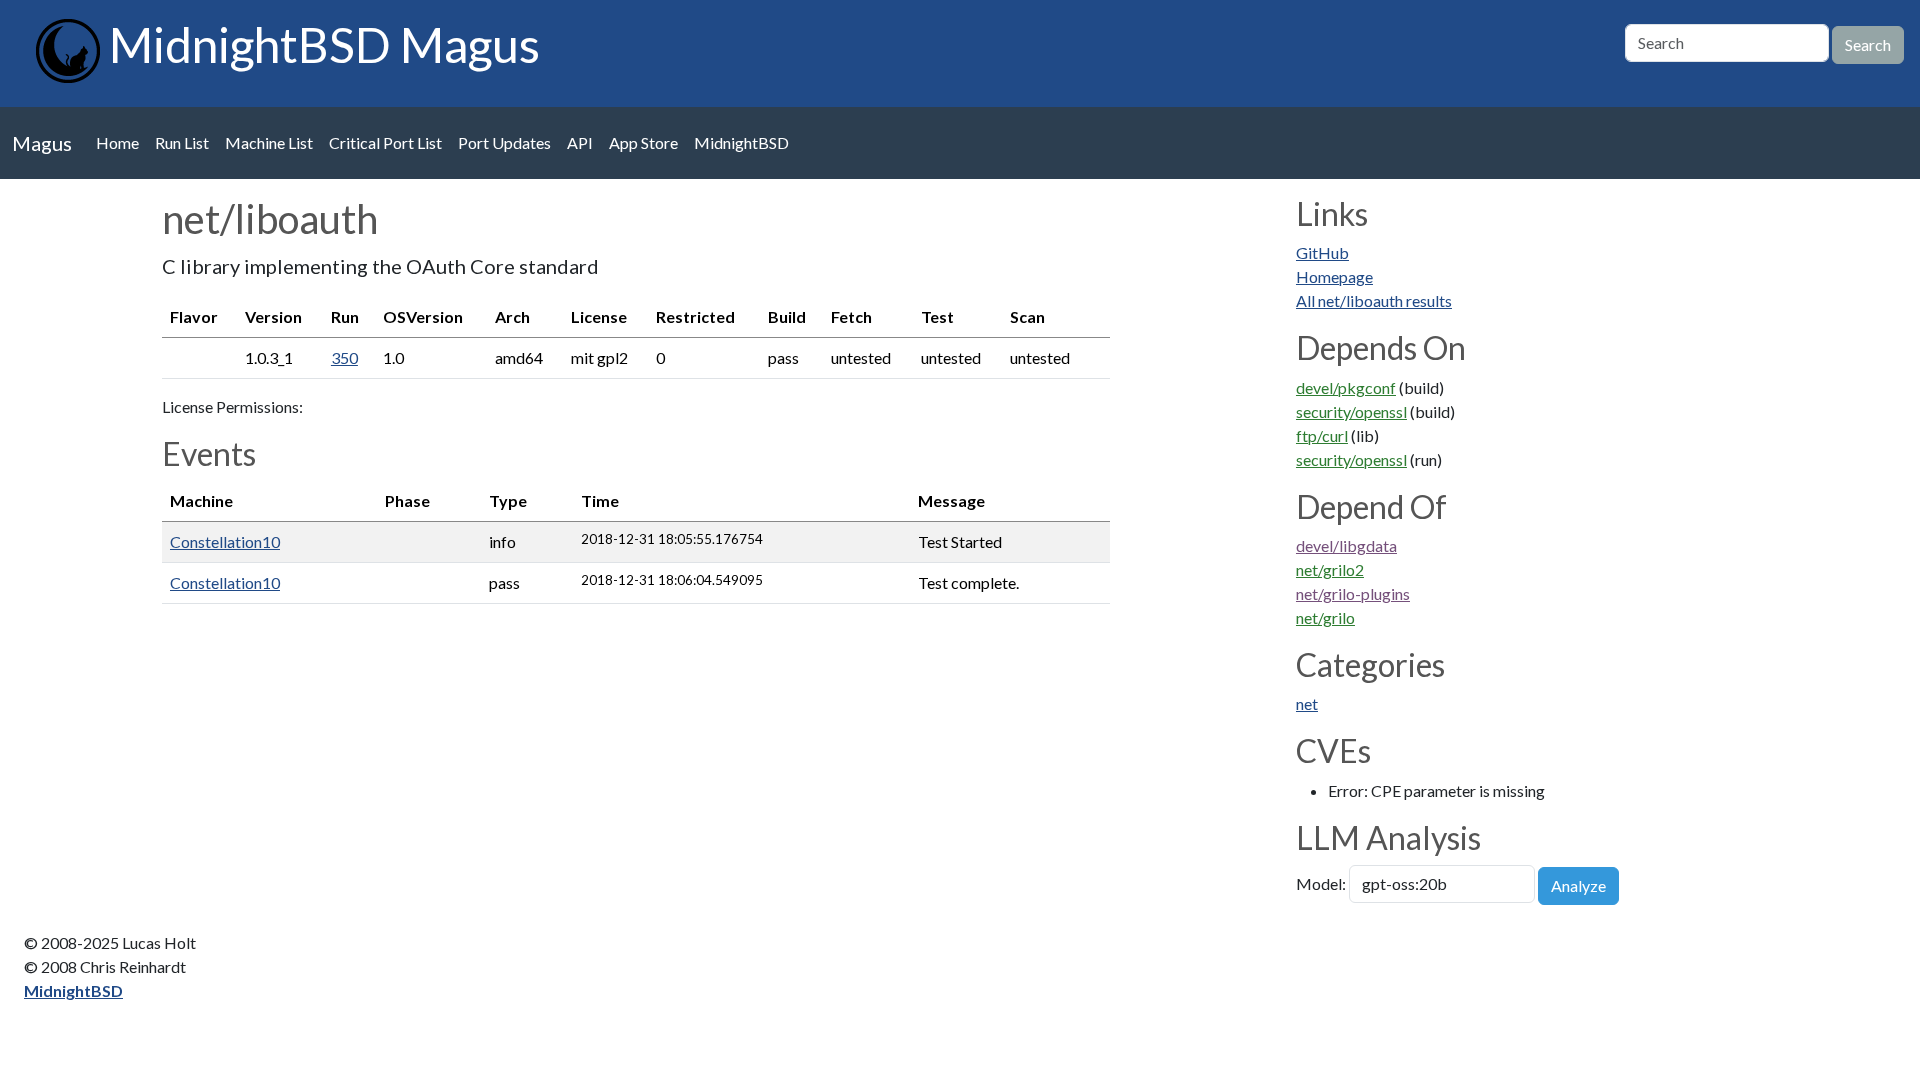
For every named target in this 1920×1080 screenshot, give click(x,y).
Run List (182, 142)
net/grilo (1325, 617)
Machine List (269, 142)
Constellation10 (225, 541)
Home (117, 142)
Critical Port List (385, 142)
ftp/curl (1322, 435)
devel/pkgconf (1346, 387)
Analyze (1578, 885)
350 (344, 357)
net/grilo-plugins (1353, 593)
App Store (643, 142)
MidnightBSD (741, 142)
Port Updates (504, 142)
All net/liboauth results (1374, 300)
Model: (1321, 883)
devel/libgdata (1346, 545)
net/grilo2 (1330, 569)
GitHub (1322, 252)
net (1307, 703)
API (580, 142)
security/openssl (1351, 411)
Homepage (1334, 276)
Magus (42, 143)
